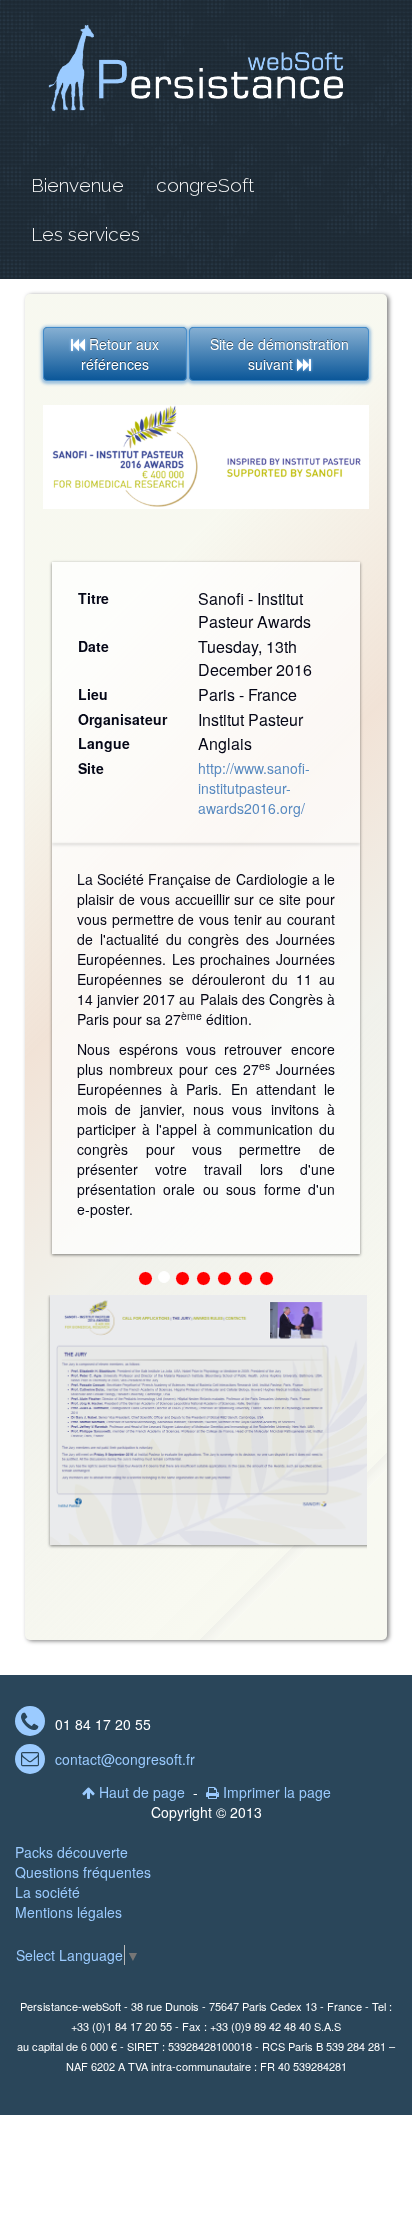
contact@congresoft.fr (125, 1759)
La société (47, 1892)
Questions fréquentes (83, 1872)
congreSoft (205, 185)
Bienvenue (77, 185)
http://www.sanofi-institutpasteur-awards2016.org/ (254, 788)
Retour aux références (115, 354)
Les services (85, 234)
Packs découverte (71, 1852)
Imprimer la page (268, 1792)
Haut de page (133, 1792)
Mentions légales (68, 1912)
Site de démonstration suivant (279, 354)
